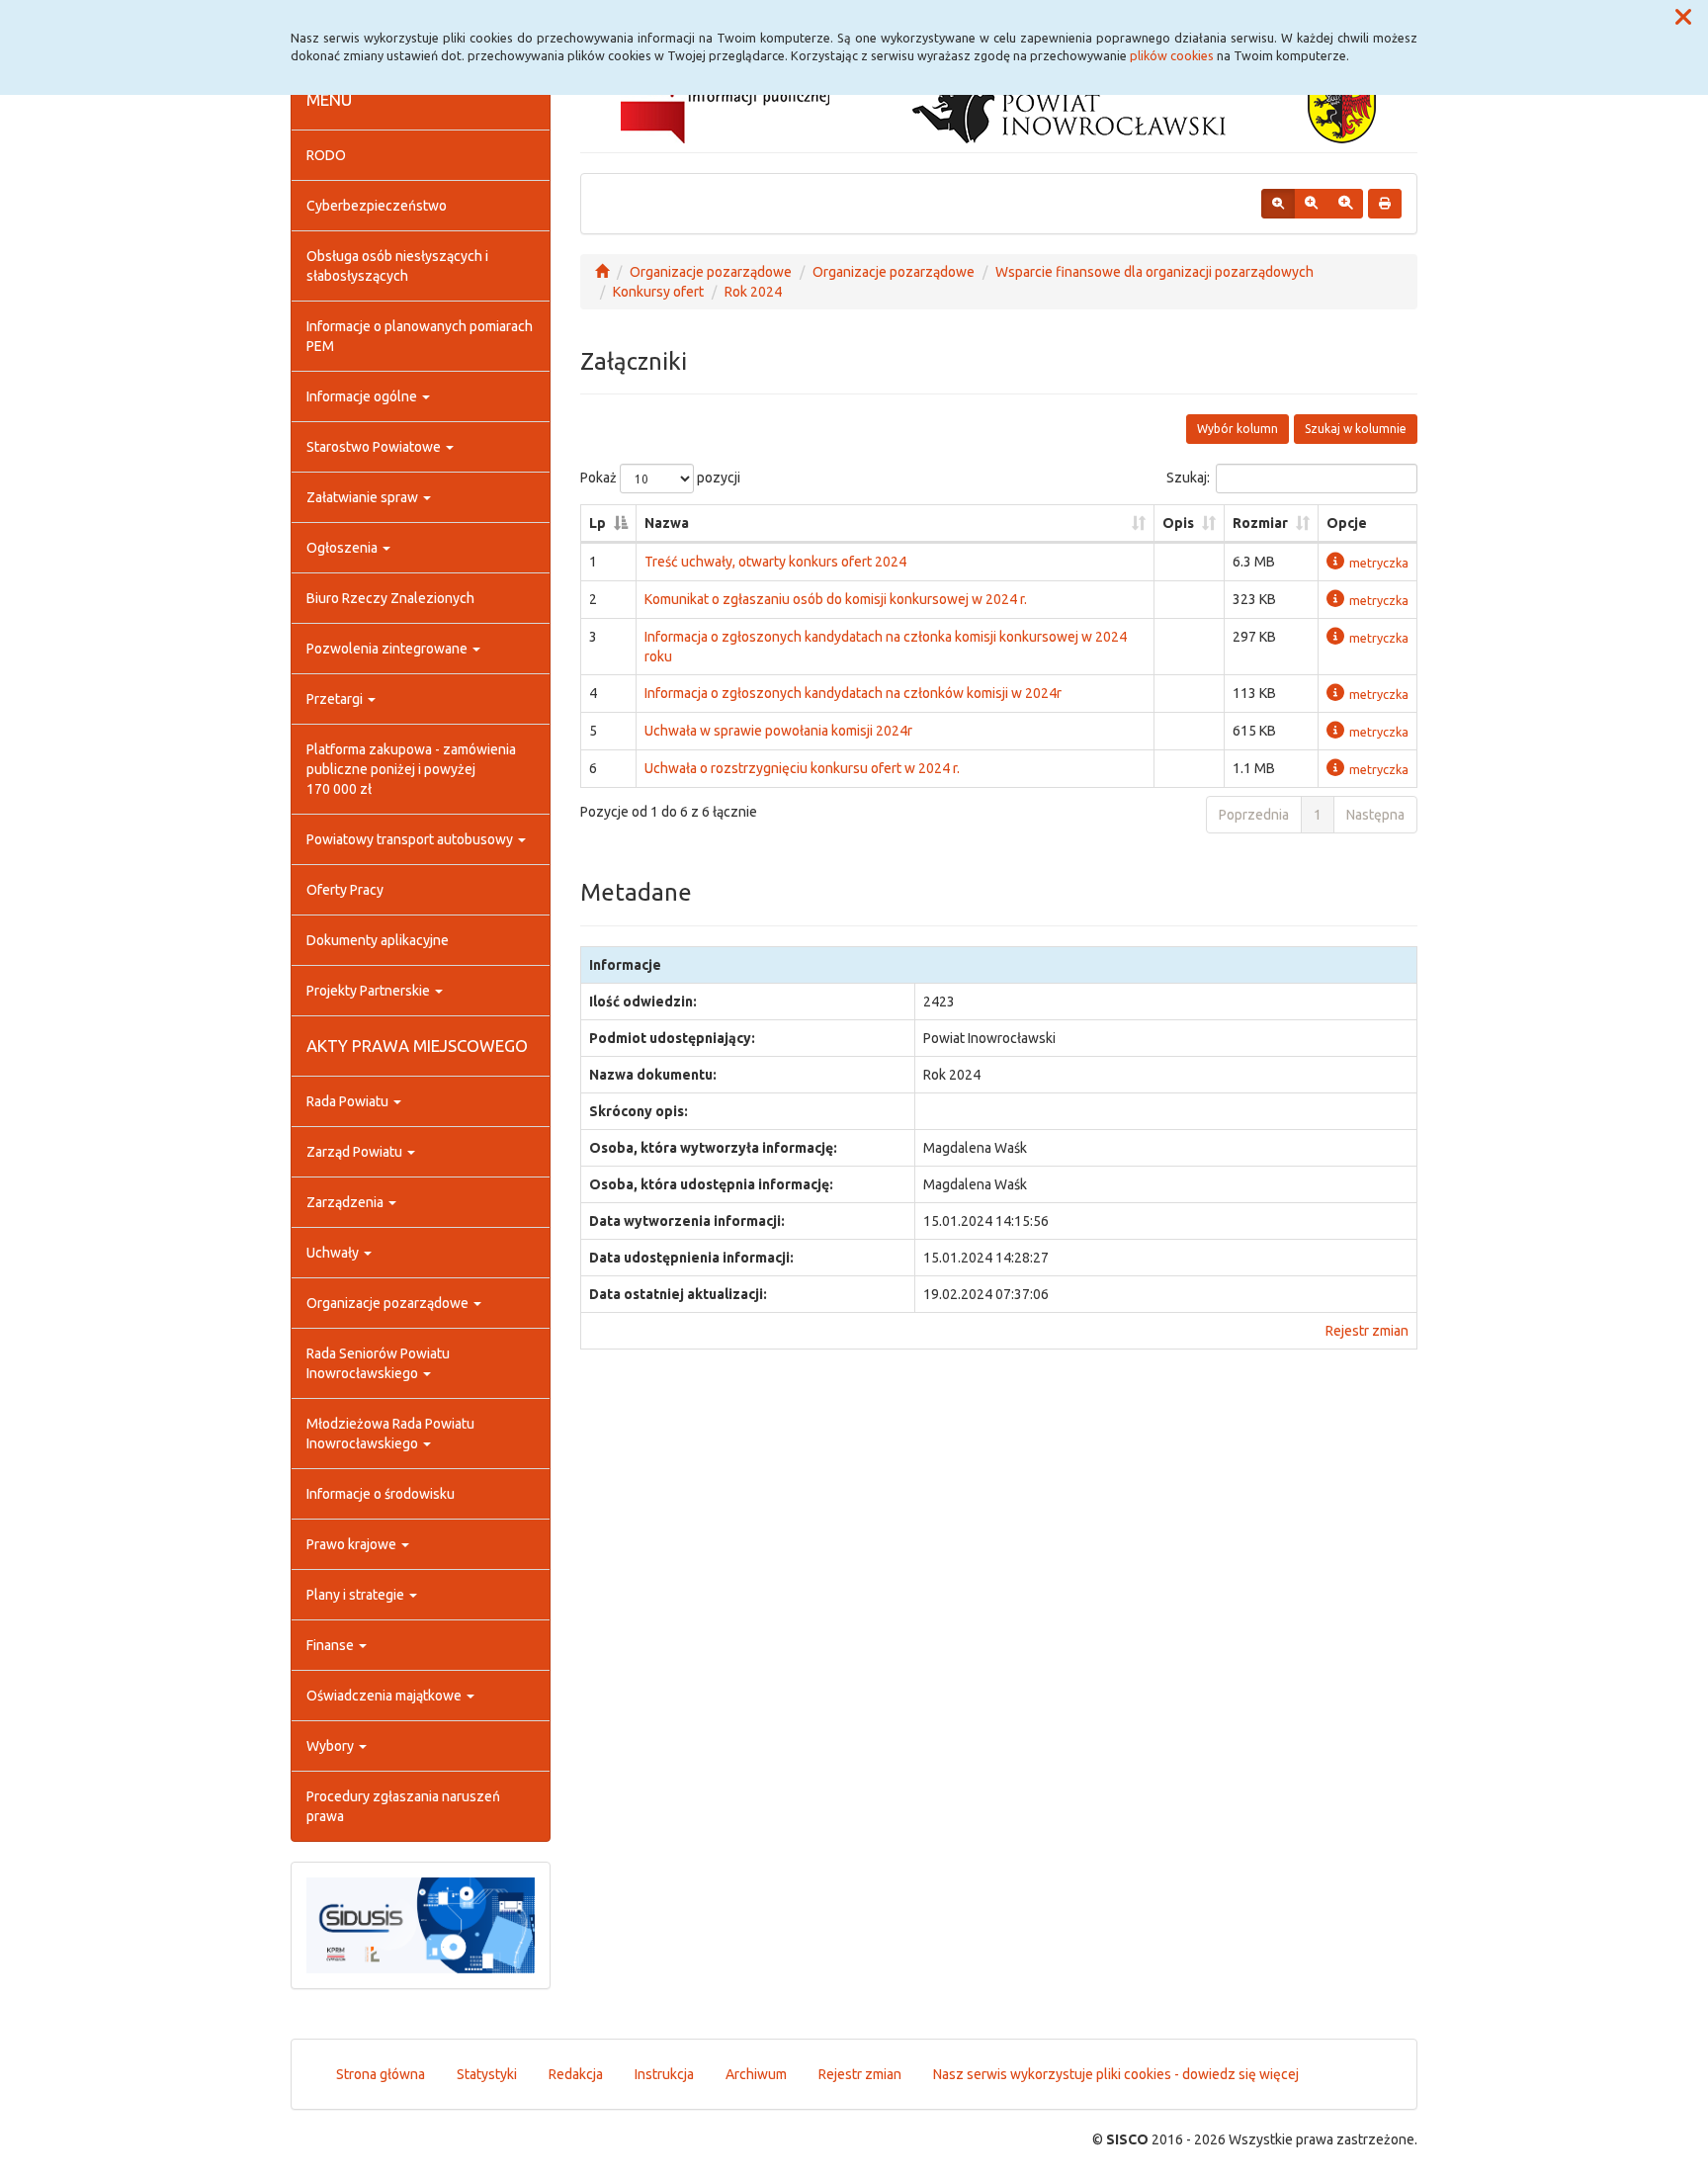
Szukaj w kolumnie (1356, 429)
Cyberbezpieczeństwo (377, 206)
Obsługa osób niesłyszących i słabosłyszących (397, 266)
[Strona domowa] (602, 272)
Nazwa (667, 523)
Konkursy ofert (658, 292)
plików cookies (1172, 55)
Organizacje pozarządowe (389, 1303)
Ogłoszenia (343, 548)
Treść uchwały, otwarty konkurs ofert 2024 (775, 562)
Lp (598, 523)
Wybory (332, 1746)
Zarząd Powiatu (356, 1152)
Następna (1375, 815)
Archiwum (756, 2074)
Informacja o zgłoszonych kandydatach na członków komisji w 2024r (853, 693)
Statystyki (487, 2074)
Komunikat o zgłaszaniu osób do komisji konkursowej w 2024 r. (836, 599)
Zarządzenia (346, 1202)
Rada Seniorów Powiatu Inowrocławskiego (378, 1363)
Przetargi (336, 699)
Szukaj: (1188, 478)
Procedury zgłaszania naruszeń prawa (403, 1806)
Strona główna (381, 2074)
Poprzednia (1254, 815)
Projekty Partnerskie (370, 991)
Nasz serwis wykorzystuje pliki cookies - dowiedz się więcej (1116, 2074)
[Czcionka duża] (1345, 204)
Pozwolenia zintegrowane (388, 649)
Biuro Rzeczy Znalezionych (390, 598)
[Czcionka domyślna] (1278, 204)
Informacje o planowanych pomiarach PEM (420, 336)
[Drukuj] (1385, 204)
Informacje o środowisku (381, 1494)
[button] (1683, 18)
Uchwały (334, 1253)
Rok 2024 (753, 292)
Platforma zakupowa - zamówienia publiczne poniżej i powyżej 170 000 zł (411, 769)
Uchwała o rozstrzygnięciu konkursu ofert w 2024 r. (802, 768)
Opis (1178, 523)
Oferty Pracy (345, 890)
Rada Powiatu (349, 1101)
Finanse (332, 1645)
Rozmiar (1260, 523)
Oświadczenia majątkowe (385, 1696)
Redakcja (576, 2074)
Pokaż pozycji (660, 478)
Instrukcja (664, 2074)
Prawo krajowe (353, 1544)
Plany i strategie (357, 1595)
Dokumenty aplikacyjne (378, 940)
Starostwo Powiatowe (375, 447)
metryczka (1379, 563)
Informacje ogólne (363, 396)
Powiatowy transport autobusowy (411, 839)
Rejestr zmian (1367, 1331)
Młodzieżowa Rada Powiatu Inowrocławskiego (390, 1434)
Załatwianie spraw (364, 497)
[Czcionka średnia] (1311, 204)
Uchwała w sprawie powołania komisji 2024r (778, 731)
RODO (326, 155)
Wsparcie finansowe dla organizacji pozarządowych (1154, 272)
